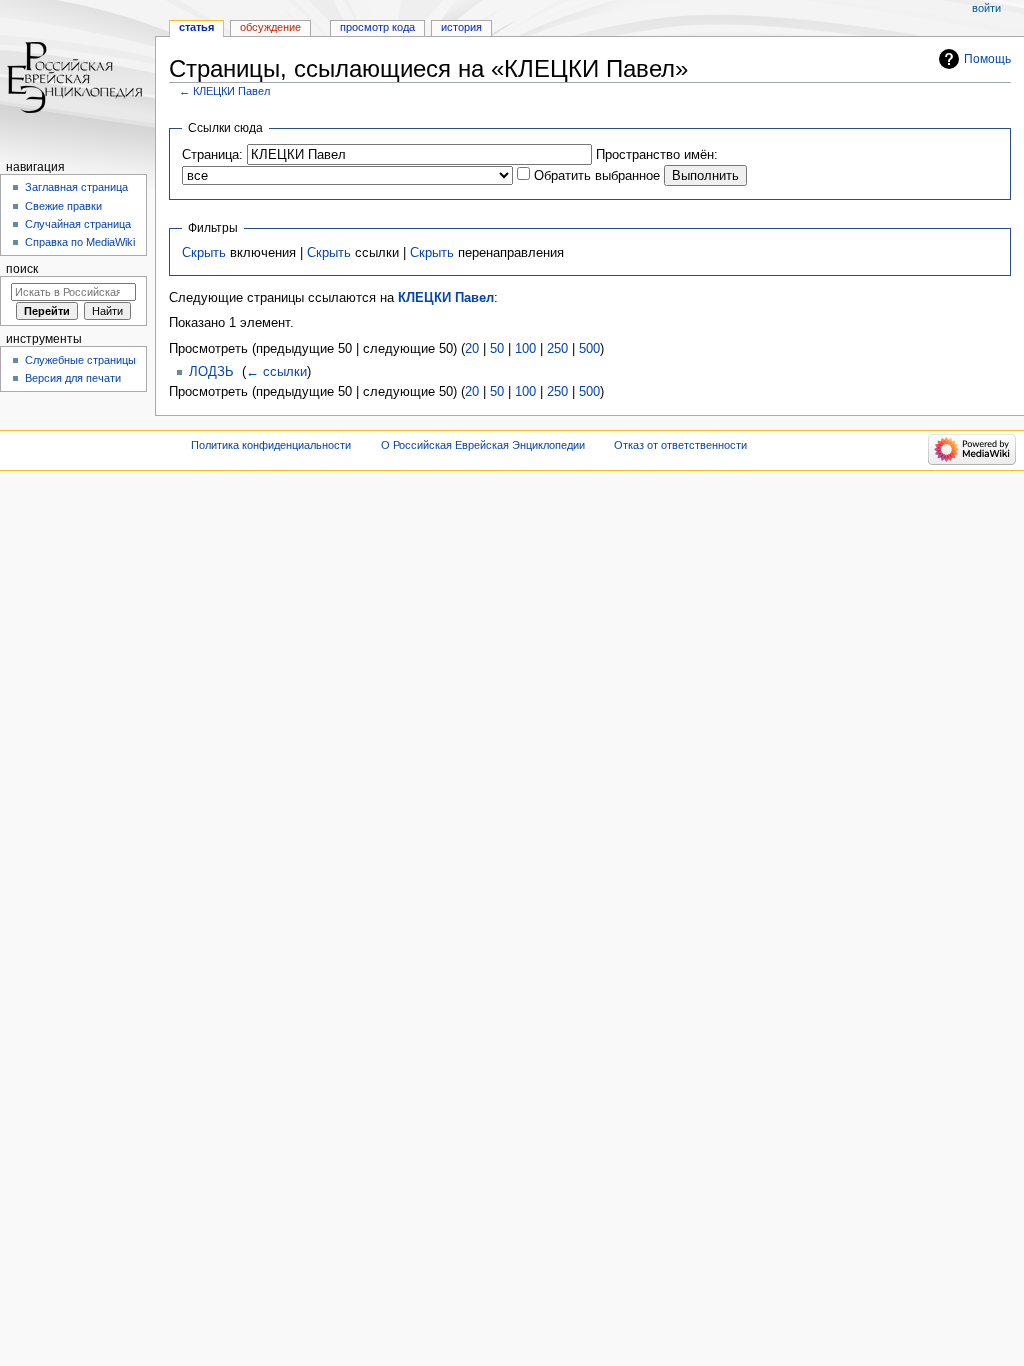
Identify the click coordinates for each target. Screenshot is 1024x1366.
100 (525, 349)
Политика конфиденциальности (271, 445)
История (461, 27)
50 (497, 349)
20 (472, 349)
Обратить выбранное (597, 176)
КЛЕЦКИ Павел (231, 91)
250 (557, 349)
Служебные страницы (80, 360)
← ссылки (276, 372)
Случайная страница (78, 224)
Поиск (22, 269)
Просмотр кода (377, 27)
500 (589, 349)
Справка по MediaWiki (80, 242)
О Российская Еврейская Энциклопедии (483, 445)
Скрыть (204, 253)
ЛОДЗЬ (211, 372)
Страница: (212, 155)
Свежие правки (63, 206)
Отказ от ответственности (680, 445)
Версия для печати (73, 378)
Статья (196, 27)
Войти (986, 8)
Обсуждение (270, 27)
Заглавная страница (76, 187)
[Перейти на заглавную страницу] (77, 77)
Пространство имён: (657, 155)
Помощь (987, 59)
